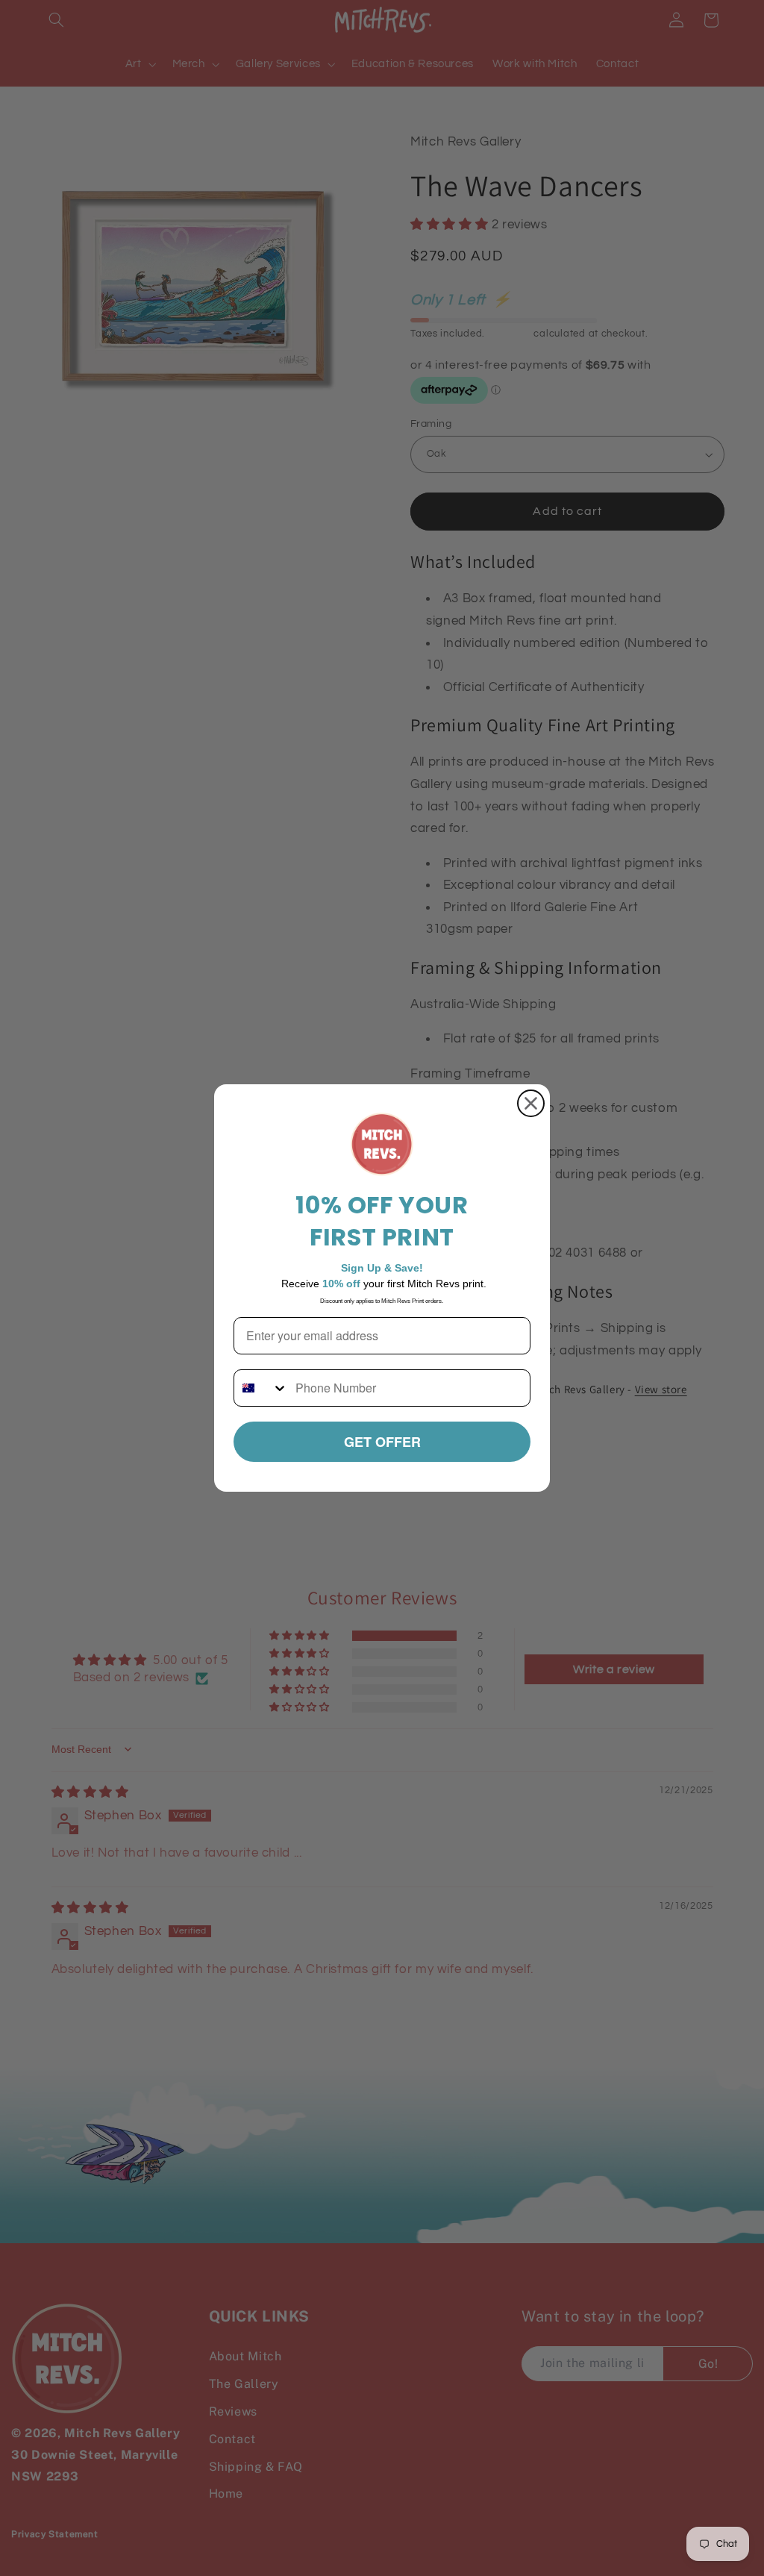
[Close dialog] (531, 1103)
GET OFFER (382, 1442)
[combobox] (261, 1388)
